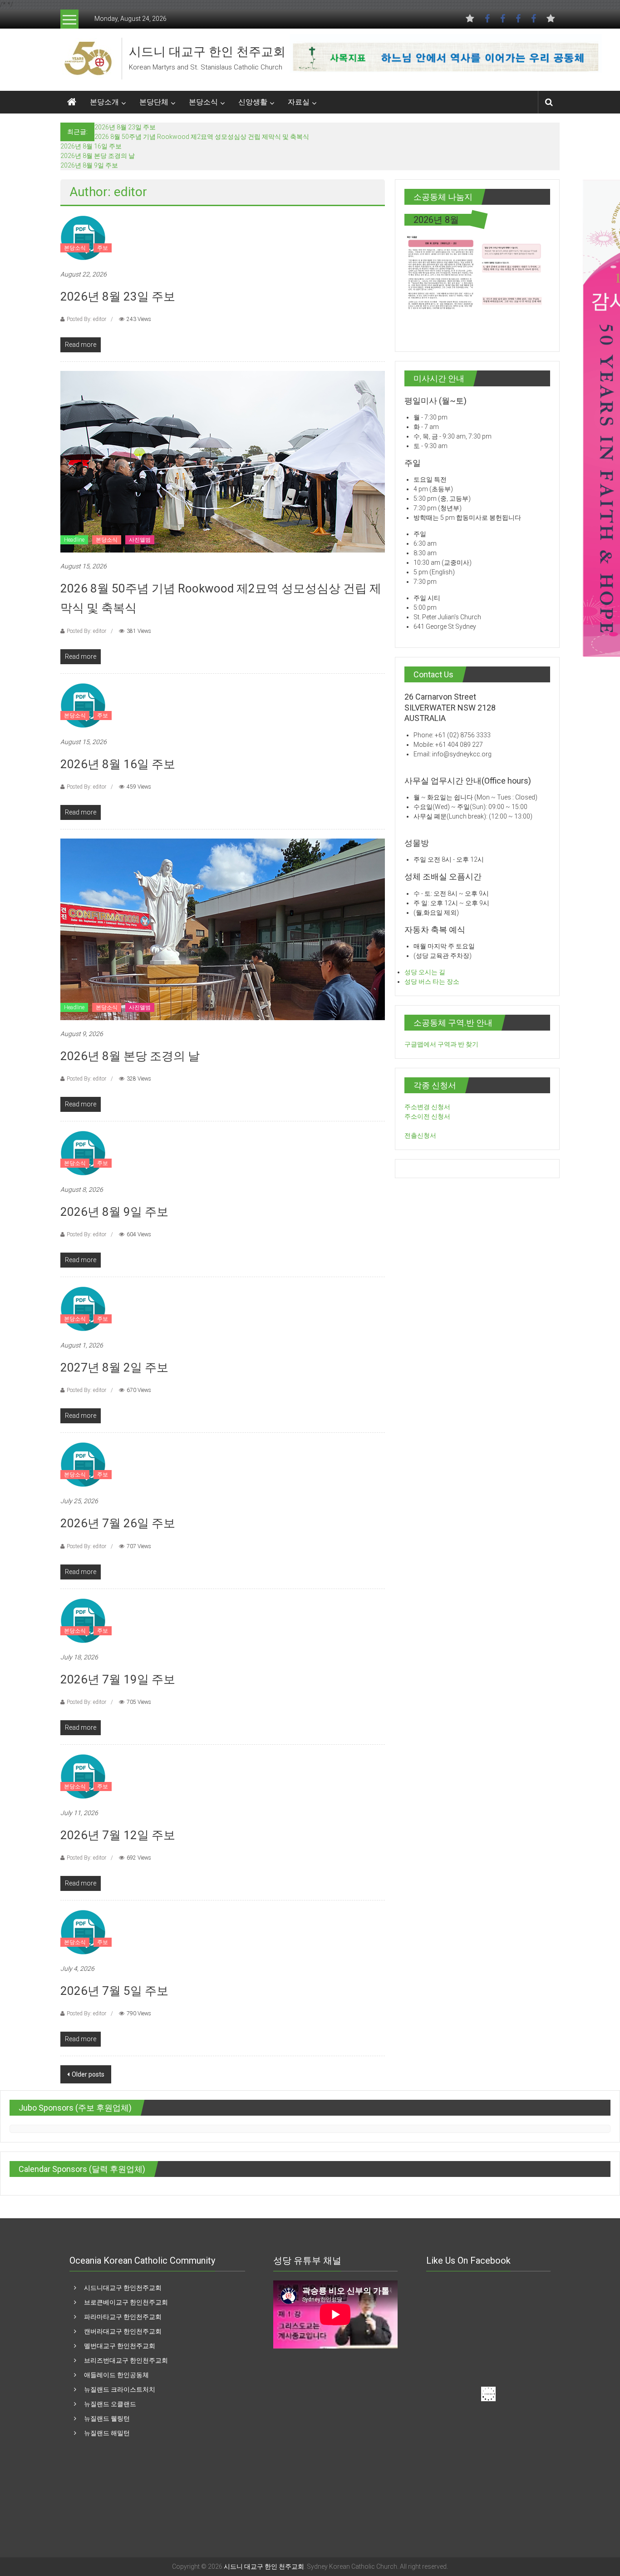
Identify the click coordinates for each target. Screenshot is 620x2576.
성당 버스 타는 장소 (432, 982)
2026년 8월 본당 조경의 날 (98, 156)
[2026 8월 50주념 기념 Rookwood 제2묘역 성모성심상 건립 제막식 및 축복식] (223, 461)
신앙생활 (253, 102)
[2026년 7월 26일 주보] (83, 1464)
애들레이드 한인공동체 (116, 2375)
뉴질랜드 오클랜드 (110, 2404)
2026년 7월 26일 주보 (118, 1523)
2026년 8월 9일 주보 (89, 165)
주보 (103, 248)
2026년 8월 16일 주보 (91, 146)
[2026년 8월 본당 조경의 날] (223, 928)
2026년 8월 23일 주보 (125, 127)
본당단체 (154, 102)
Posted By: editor (86, 319)
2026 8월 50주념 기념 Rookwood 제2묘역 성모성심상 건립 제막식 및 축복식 (202, 137)
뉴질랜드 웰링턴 (107, 2418)
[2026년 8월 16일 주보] (83, 705)
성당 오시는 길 (425, 972)
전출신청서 (420, 1135)
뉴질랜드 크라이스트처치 (120, 2389)
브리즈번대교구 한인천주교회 (126, 2360)
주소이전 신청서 (427, 1116)
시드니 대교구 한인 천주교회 (207, 52)
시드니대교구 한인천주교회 (123, 2288)
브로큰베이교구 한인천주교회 (126, 2302)
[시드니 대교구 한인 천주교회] (88, 58)
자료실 (299, 102)
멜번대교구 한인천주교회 (120, 2346)
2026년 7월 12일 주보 (118, 1835)
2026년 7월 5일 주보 (114, 1991)
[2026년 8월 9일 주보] (83, 1153)
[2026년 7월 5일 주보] (83, 1932)
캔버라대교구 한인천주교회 (123, 2331)
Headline (74, 540)
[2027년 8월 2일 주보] (83, 1308)
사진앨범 (140, 540)
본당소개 (104, 102)
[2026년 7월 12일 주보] (83, 1776)
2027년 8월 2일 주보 (114, 1367)
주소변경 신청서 (427, 1107)
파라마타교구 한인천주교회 (123, 2317)
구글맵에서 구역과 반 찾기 (441, 1044)
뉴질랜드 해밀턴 (107, 2433)
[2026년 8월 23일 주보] (83, 237)
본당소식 (203, 102)
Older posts (88, 2074)
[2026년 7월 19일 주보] (83, 1620)
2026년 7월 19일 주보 (118, 1679)
